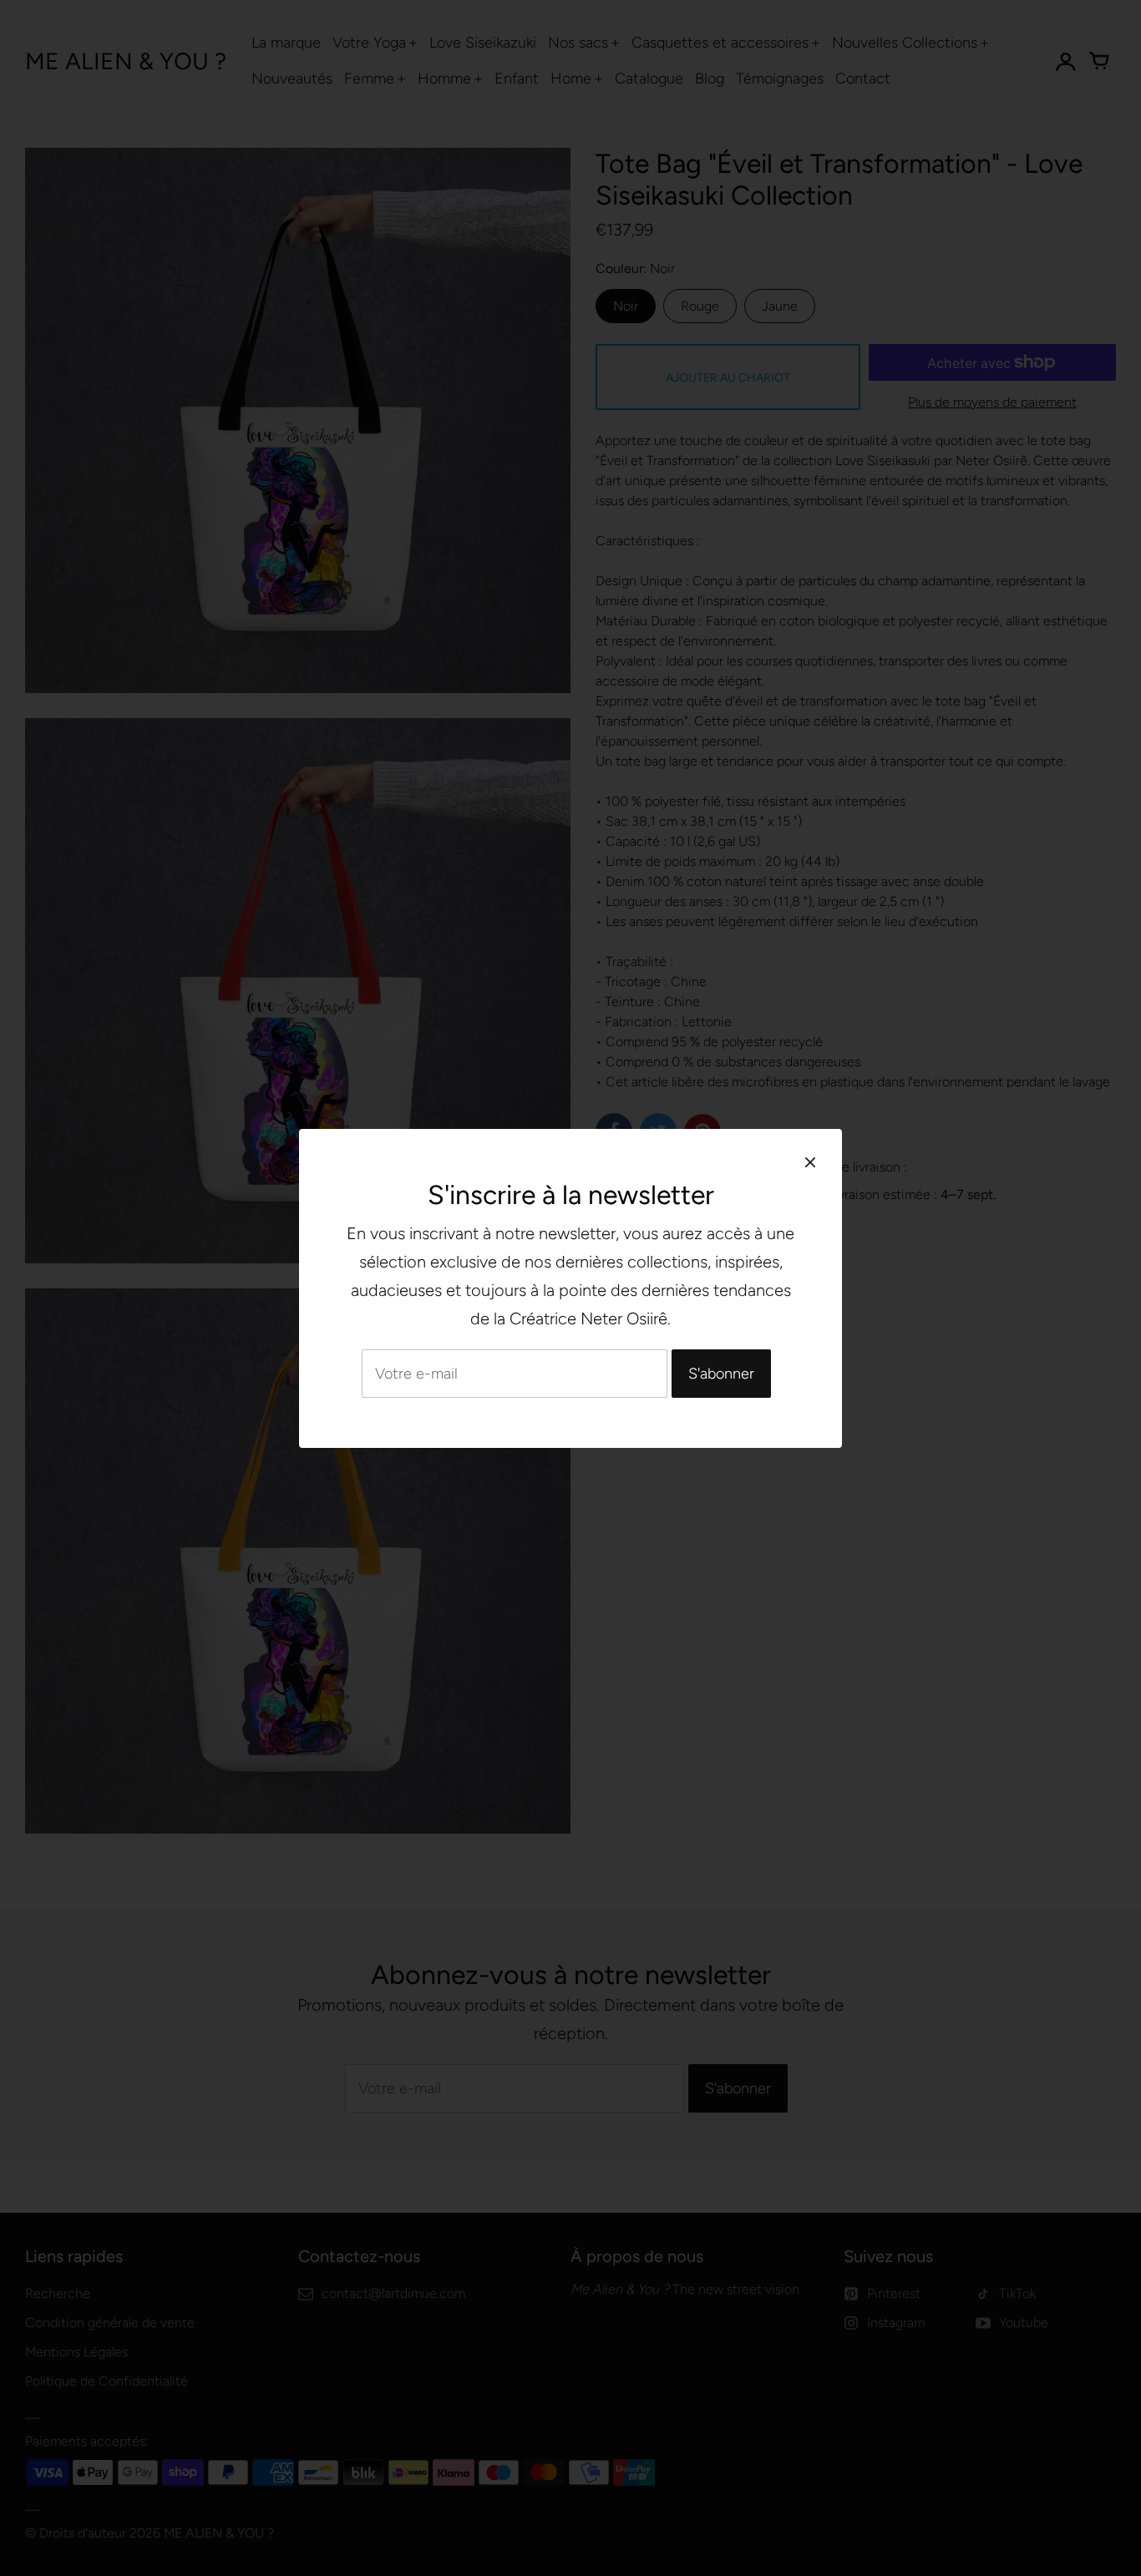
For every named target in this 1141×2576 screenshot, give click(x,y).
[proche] (810, 1162)
